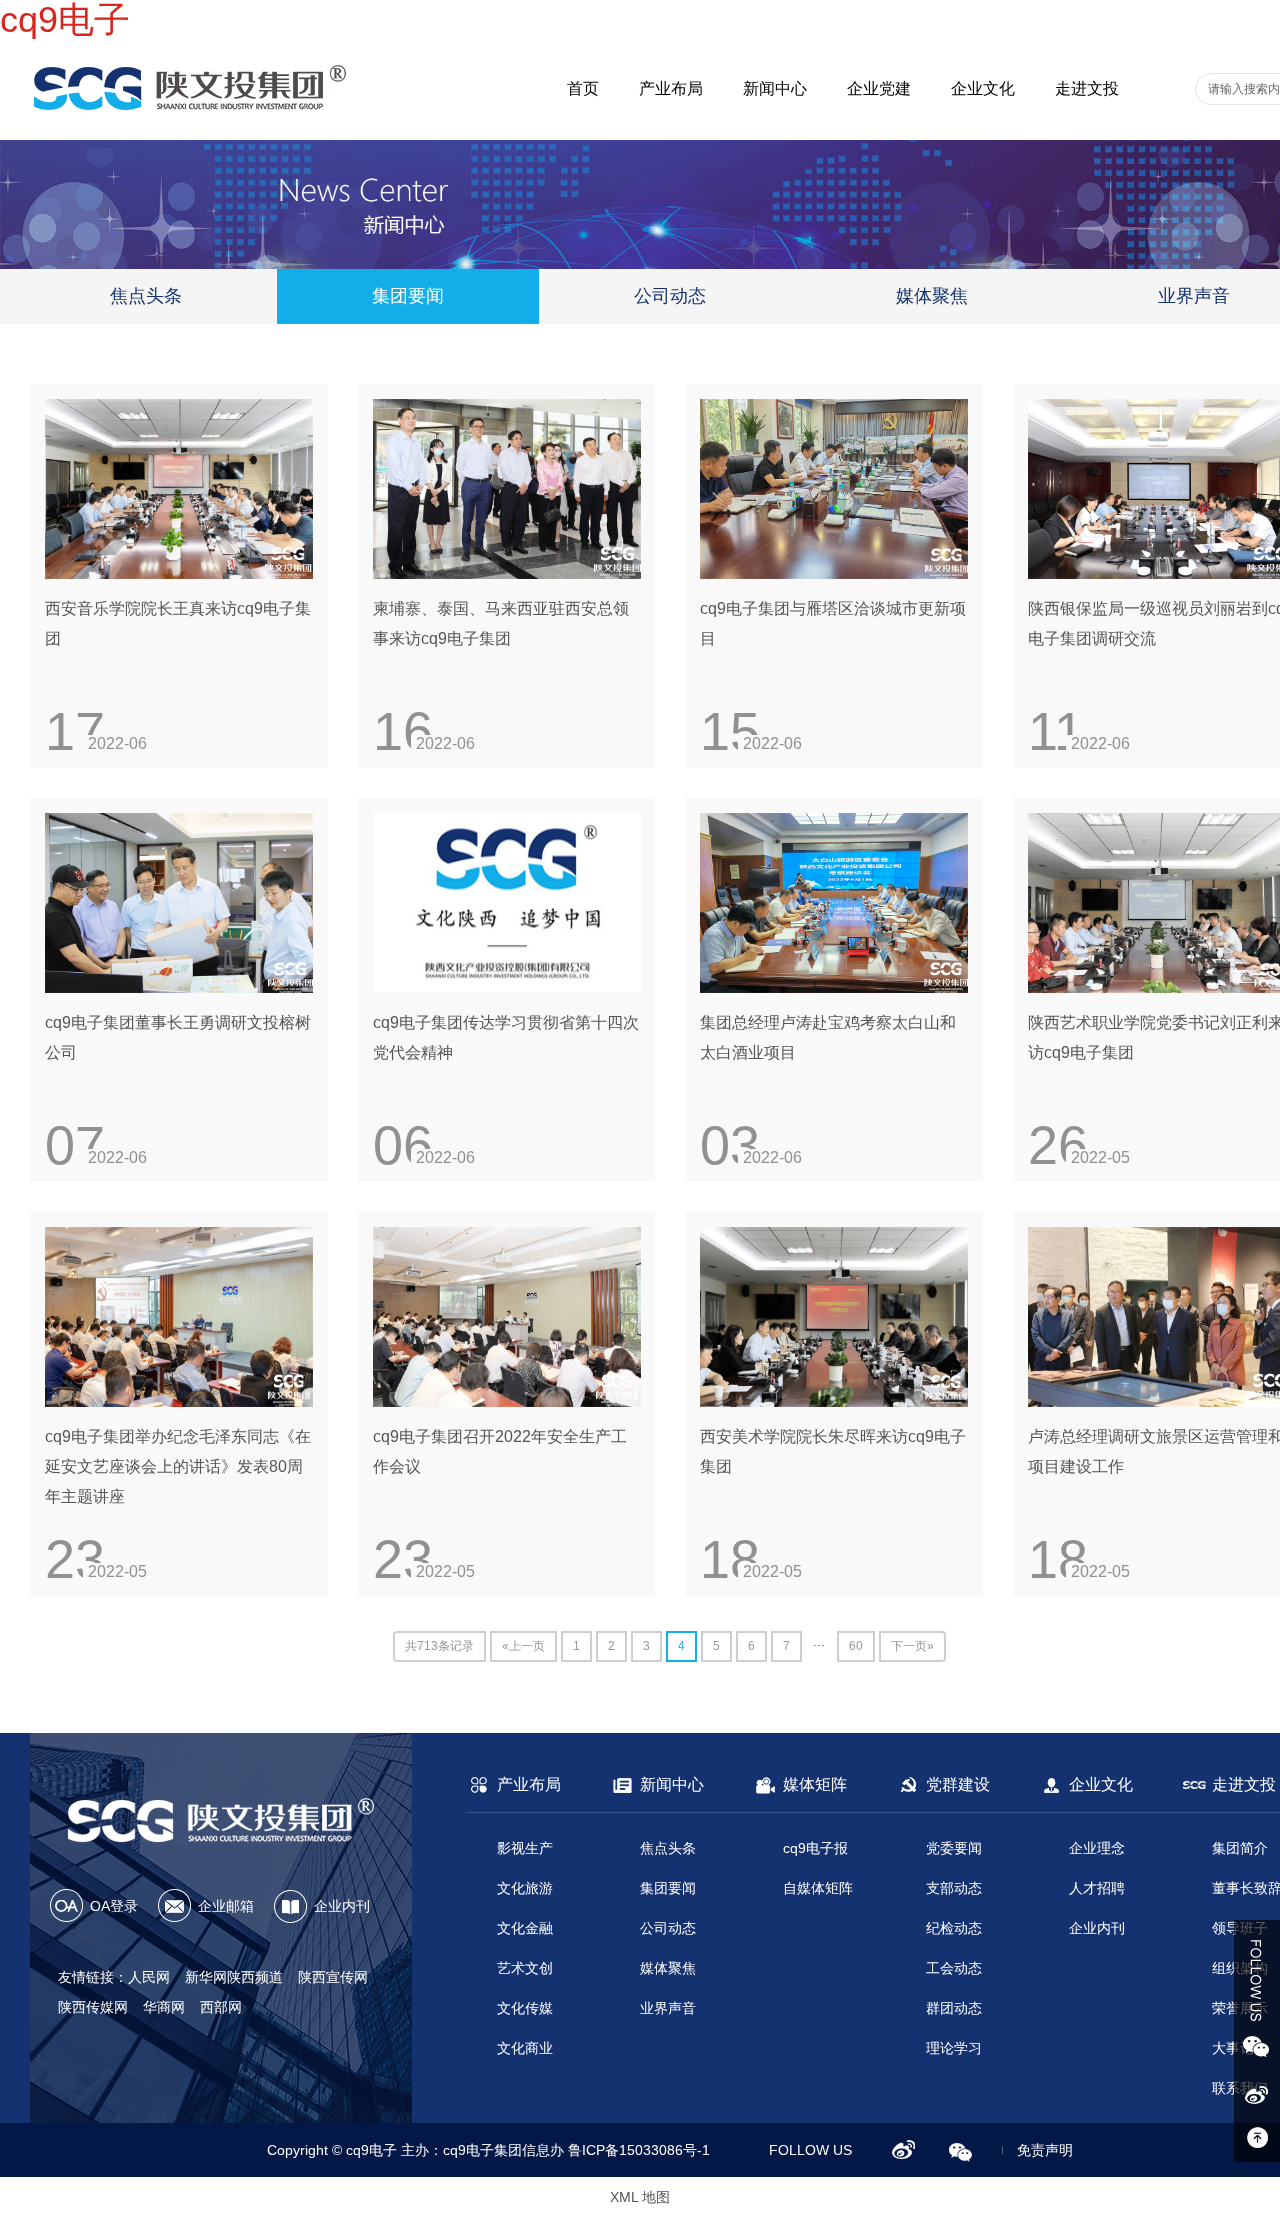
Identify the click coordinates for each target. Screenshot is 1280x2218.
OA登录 (114, 1906)
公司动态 (670, 296)
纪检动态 (954, 1928)
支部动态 (954, 1888)
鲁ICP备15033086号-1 (639, 2150)
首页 (583, 88)
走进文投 (1087, 88)
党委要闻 (954, 1848)
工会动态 (954, 1968)
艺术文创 (525, 1968)
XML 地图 (640, 2197)
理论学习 (954, 2048)
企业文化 (983, 88)
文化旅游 (525, 1888)
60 (856, 1646)
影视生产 (525, 1848)
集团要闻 (408, 296)
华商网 (164, 2007)
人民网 (149, 1977)
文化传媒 (525, 2008)
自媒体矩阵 (818, 1888)
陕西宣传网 (333, 1977)
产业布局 (671, 88)
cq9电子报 (815, 1848)
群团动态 (954, 2008)
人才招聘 (1097, 1888)
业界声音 (668, 2008)
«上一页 (523, 1646)
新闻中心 (775, 88)
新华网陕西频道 (234, 1977)
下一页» (912, 1646)
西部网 (221, 2007)
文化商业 (525, 2048)
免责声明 (1045, 2150)
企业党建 (879, 88)
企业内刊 (342, 1906)
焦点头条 (146, 296)
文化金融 (525, 1928)
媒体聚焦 (932, 296)
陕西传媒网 (93, 2007)
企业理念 (1097, 1848)
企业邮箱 (226, 1906)
